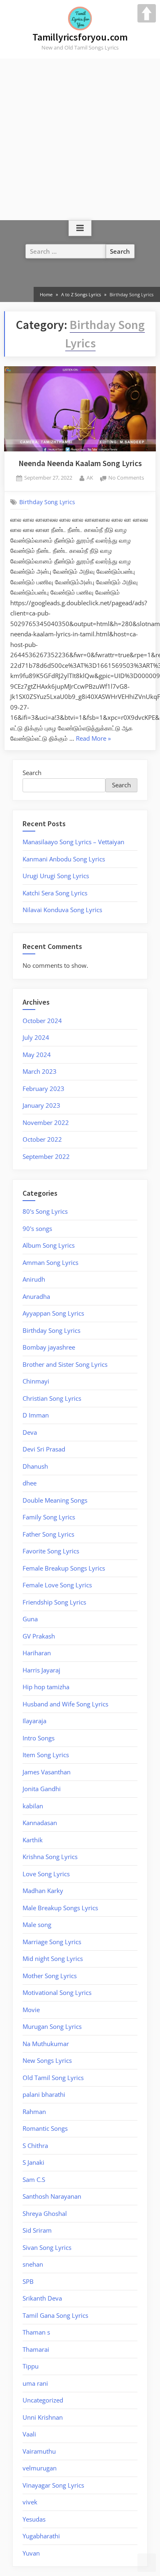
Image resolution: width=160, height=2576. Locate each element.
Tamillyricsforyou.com (80, 37)
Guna (30, 1619)
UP (147, 13)
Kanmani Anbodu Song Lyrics (64, 859)
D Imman (36, 1415)
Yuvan (31, 2553)
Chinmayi (36, 1381)
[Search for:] (66, 251)
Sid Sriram (37, 2230)
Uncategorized (43, 2400)
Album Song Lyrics (49, 1245)
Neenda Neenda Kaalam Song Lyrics (80, 463)
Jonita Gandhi (42, 1789)
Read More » (93, 738)
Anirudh (34, 1279)
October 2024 (42, 1021)
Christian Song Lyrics (52, 1398)
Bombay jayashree (49, 1347)
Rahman (34, 2112)
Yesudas (34, 2519)
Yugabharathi (41, 2536)
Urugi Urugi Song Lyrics (56, 876)
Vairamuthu (39, 2451)
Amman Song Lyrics (50, 1262)
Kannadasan (40, 1823)
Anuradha (36, 1296)
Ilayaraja (34, 1721)
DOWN (147, 2563)
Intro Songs (39, 1738)
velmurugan (40, 2468)
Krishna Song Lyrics (50, 1857)
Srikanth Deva (42, 2298)
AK (90, 477)
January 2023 (41, 1105)
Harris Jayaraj (41, 1670)
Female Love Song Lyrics (57, 1585)
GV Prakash (39, 1636)
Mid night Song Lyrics (53, 1958)
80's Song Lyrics (45, 1211)
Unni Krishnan (43, 2417)
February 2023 (43, 1089)
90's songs (37, 1228)
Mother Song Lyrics (50, 1976)
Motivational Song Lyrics (57, 1992)
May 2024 (37, 1055)
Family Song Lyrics (49, 1517)
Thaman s (36, 2332)
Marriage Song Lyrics (52, 1942)
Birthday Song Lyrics (47, 502)
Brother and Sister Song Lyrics (65, 1364)
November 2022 (46, 1122)
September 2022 (46, 1156)
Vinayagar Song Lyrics (53, 2485)
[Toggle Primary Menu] (80, 228)
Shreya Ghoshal (45, 2213)
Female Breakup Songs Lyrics (64, 1568)
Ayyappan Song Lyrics (53, 1313)
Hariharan (37, 1653)
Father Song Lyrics (48, 1534)
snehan (33, 2264)
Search (32, 773)
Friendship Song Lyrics (54, 1602)
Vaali (29, 2434)
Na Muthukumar (46, 2044)
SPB (28, 2281)
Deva (30, 1432)
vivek (30, 2502)
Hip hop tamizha (46, 1687)
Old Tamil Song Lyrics (53, 2078)
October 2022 (42, 1139)
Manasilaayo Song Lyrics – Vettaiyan (73, 842)
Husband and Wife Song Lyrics (65, 1704)
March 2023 (40, 1071)
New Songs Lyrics (47, 2060)
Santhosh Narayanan (52, 2196)
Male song (37, 1925)
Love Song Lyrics (46, 1874)
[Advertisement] (80, 139)
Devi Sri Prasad (44, 1449)
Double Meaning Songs (55, 1500)
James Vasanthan (47, 1772)
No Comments (126, 477)
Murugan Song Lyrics (52, 2026)
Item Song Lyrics (46, 1755)
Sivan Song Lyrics (47, 2247)
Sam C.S (34, 2179)
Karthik (33, 1840)
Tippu (31, 2366)
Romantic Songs (45, 2128)
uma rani (35, 2383)
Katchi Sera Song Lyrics (55, 893)
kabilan (33, 1806)
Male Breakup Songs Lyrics (60, 1908)
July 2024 (36, 1037)
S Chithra (35, 2146)
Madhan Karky (43, 1891)
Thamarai (36, 2349)
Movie (31, 2010)
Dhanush (35, 1466)
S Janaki (33, 2162)
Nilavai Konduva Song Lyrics (62, 910)
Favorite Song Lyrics (51, 1551)
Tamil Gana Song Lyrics (55, 2315)
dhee (30, 1483)
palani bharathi (44, 2094)
